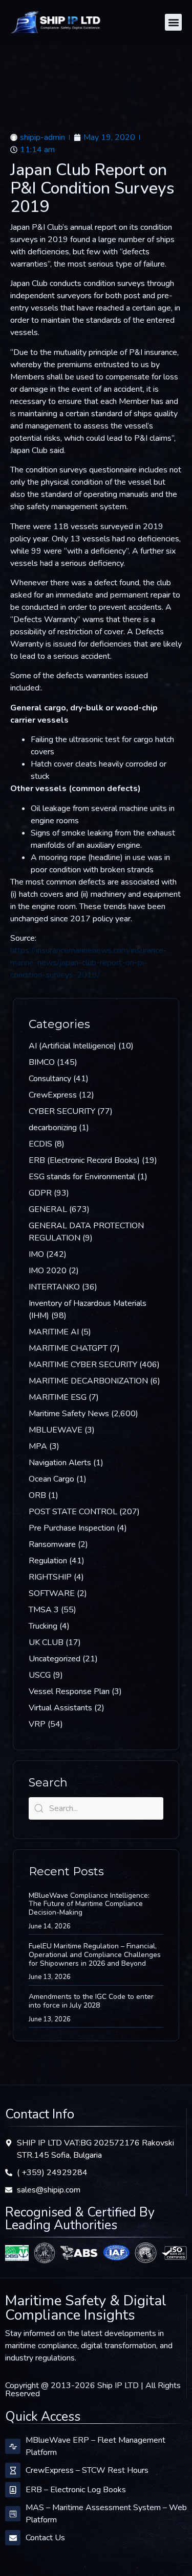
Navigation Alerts (60, 1463)
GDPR (40, 1193)
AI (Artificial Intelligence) (72, 1046)
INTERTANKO (54, 1287)
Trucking (43, 1626)
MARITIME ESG (58, 1397)
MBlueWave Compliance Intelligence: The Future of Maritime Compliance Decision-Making (89, 1904)
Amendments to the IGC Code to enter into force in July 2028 (91, 2001)
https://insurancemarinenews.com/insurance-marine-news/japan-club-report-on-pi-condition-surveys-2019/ (89, 963)
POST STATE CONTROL (73, 1512)
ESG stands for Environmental (82, 1177)
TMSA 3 (44, 1610)
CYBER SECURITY (62, 1111)
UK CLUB (46, 1642)
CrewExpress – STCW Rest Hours (87, 2470)
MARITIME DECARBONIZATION (88, 1381)
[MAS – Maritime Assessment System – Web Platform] (13, 2514)
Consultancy (50, 1079)
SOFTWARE (52, 1593)
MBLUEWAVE (56, 1430)
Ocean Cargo (51, 1479)
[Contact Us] (13, 2538)
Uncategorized (55, 1659)
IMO (36, 1254)
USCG (40, 1675)
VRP (37, 1724)
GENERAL (48, 1209)
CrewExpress (53, 1095)
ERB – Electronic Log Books (76, 2490)
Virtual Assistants (60, 1708)
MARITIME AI (54, 1332)
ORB (37, 1495)
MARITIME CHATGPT (68, 1348)
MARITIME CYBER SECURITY (83, 1365)
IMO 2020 (48, 1271)
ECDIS (40, 1144)
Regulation (48, 1561)
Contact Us (45, 2538)
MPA (38, 1446)
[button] (173, 22)
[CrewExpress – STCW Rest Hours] (13, 2470)
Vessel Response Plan (69, 1691)
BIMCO (42, 1062)
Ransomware (52, 1544)
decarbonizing (53, 1128)
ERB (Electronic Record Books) (84, 1160)
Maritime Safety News (69, 1414)
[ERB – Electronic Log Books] (13, 2490)
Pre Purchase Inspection (72, 1528)
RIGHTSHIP (50, 1577)
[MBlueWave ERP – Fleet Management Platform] (13, 2446)
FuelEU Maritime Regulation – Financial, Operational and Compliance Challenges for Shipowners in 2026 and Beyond (95, 1955)
